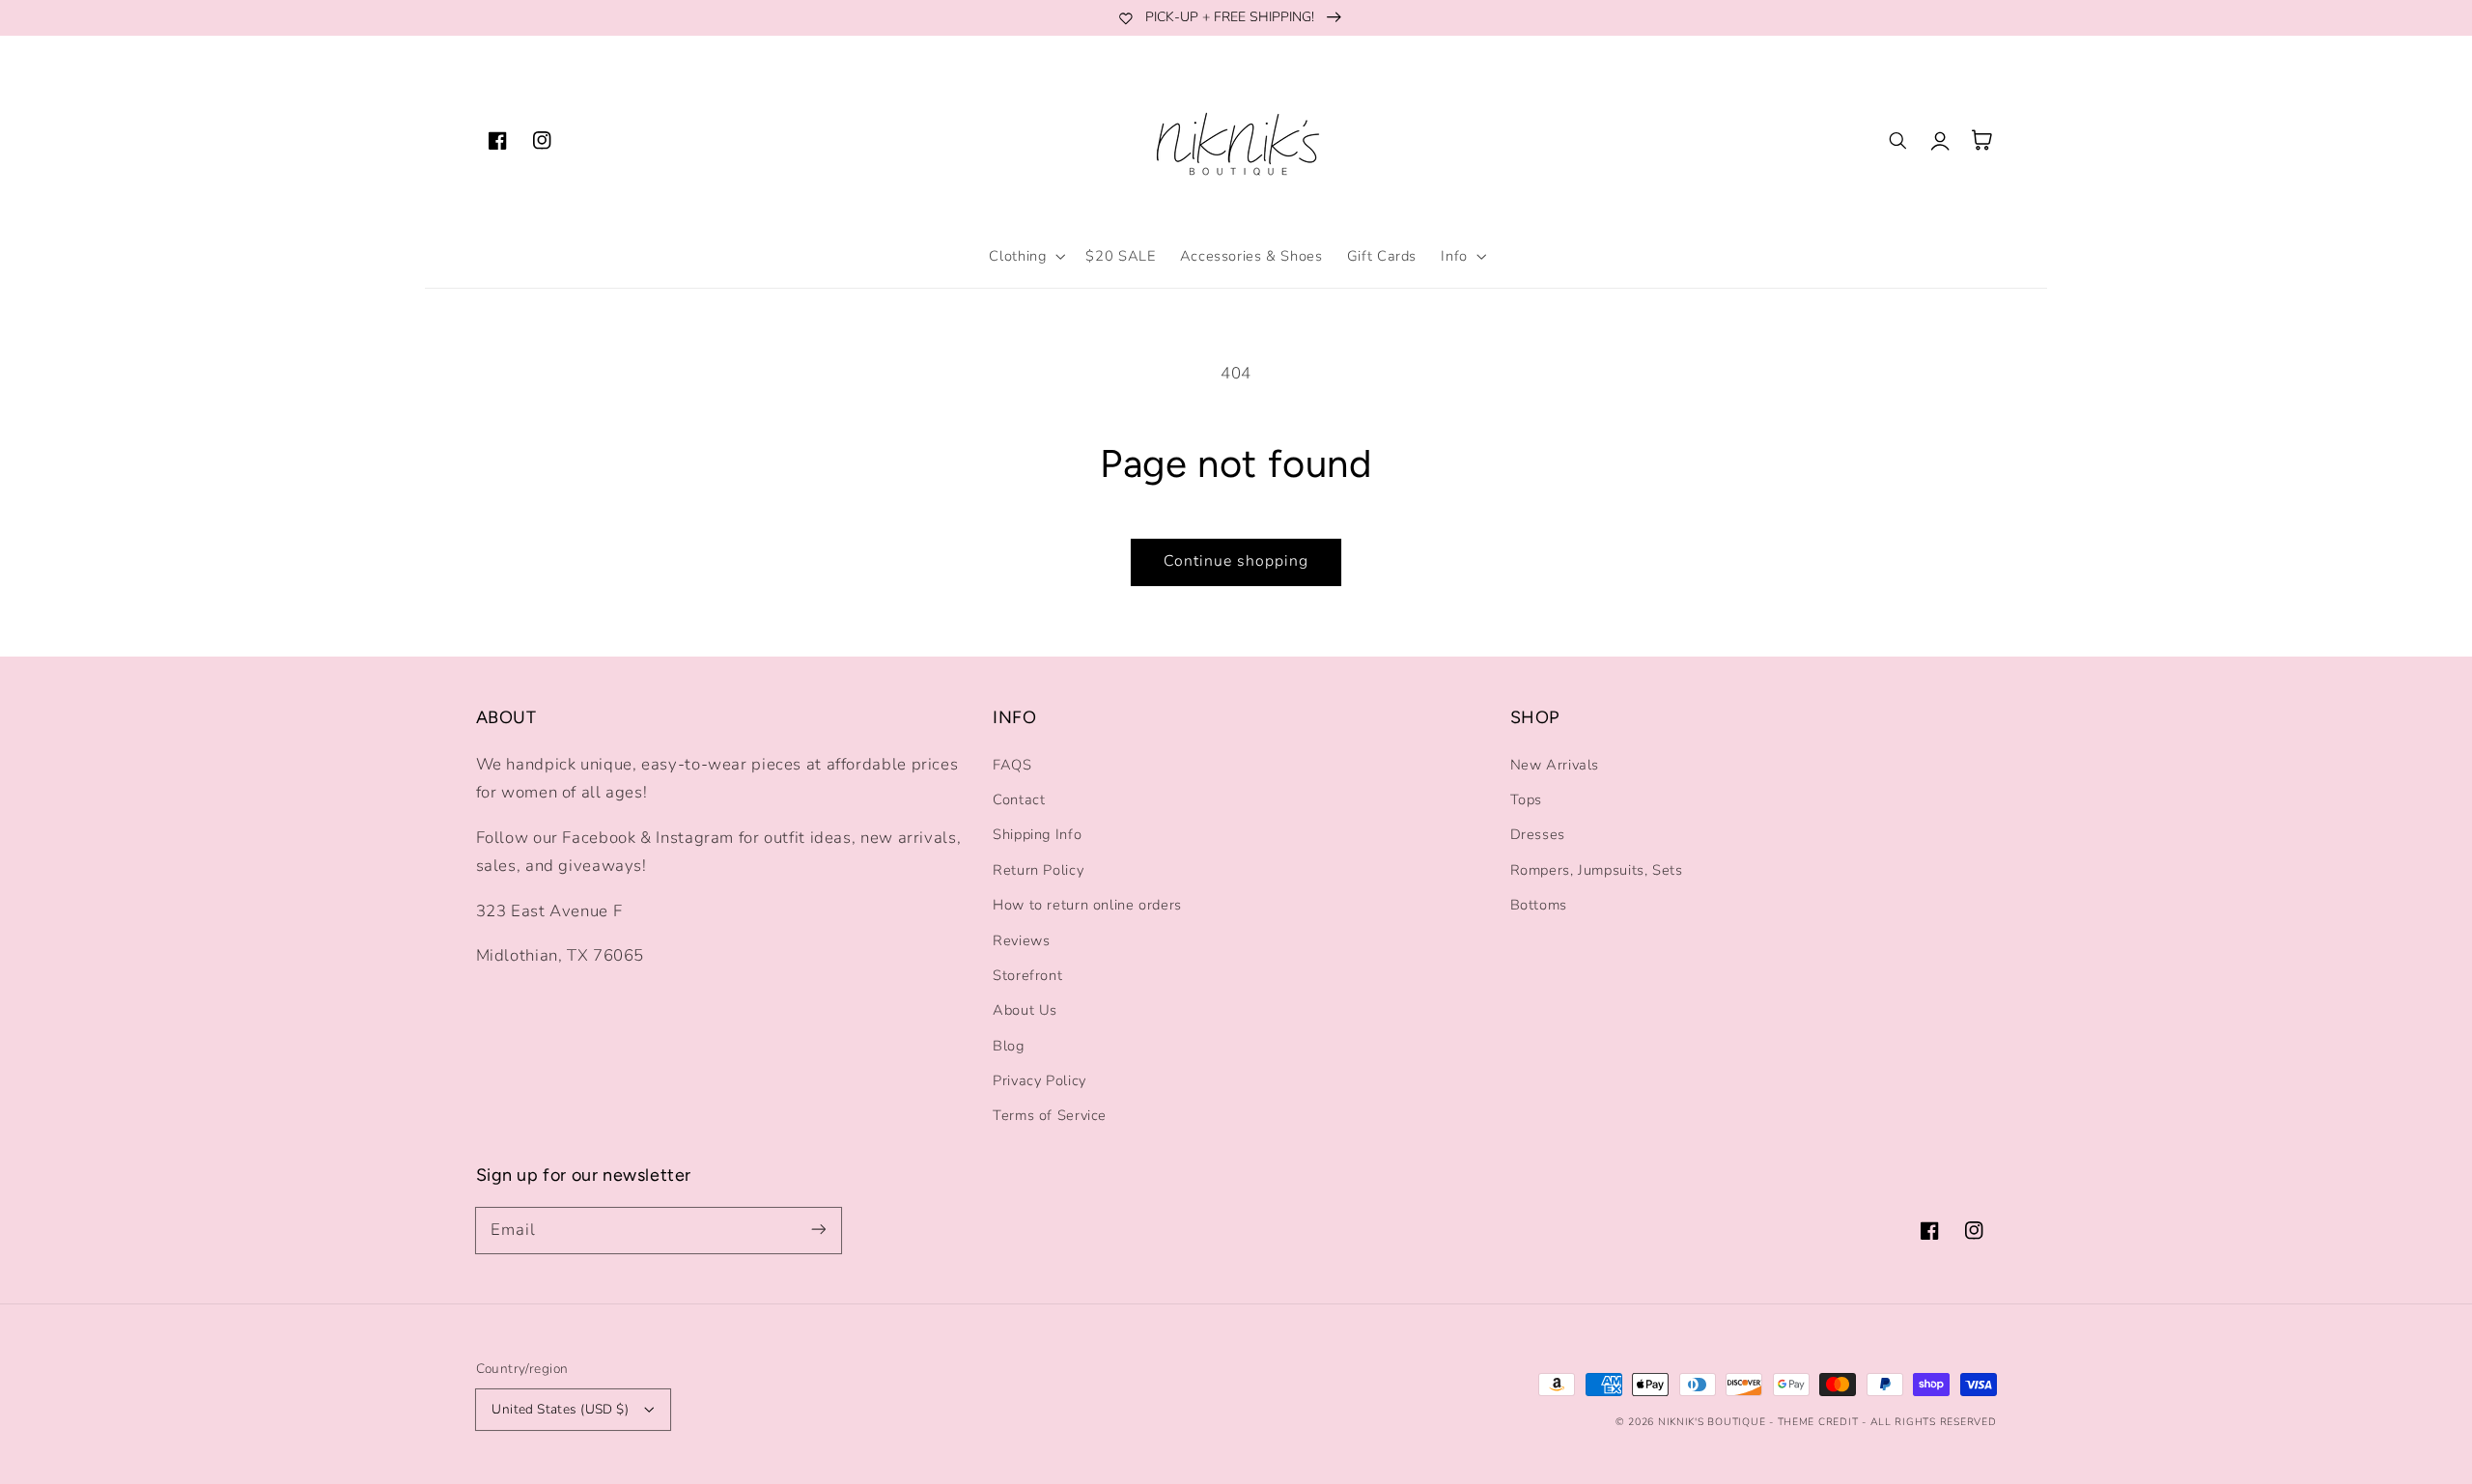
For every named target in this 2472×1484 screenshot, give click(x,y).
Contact (1019, 799)
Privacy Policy (1039, 1080)
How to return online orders (1087, 905)
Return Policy (1038, 870)
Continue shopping (1236, 561)
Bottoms (1539, 905)
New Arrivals (1555, 765)
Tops (1527, 799)
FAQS (1012, 765)
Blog (1009, 1046)
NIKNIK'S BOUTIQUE (1712, 1422)
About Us (1025, 1010)
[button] (1025, 256)
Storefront (1027, 975)
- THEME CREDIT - (1820, 1422)
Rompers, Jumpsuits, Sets (1597, 870)
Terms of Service (1050, 1115)
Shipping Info (1037, 834)
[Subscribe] (818, 1230)
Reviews (1021, 940)
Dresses (1538, 834)
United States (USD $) (560, 1409)
